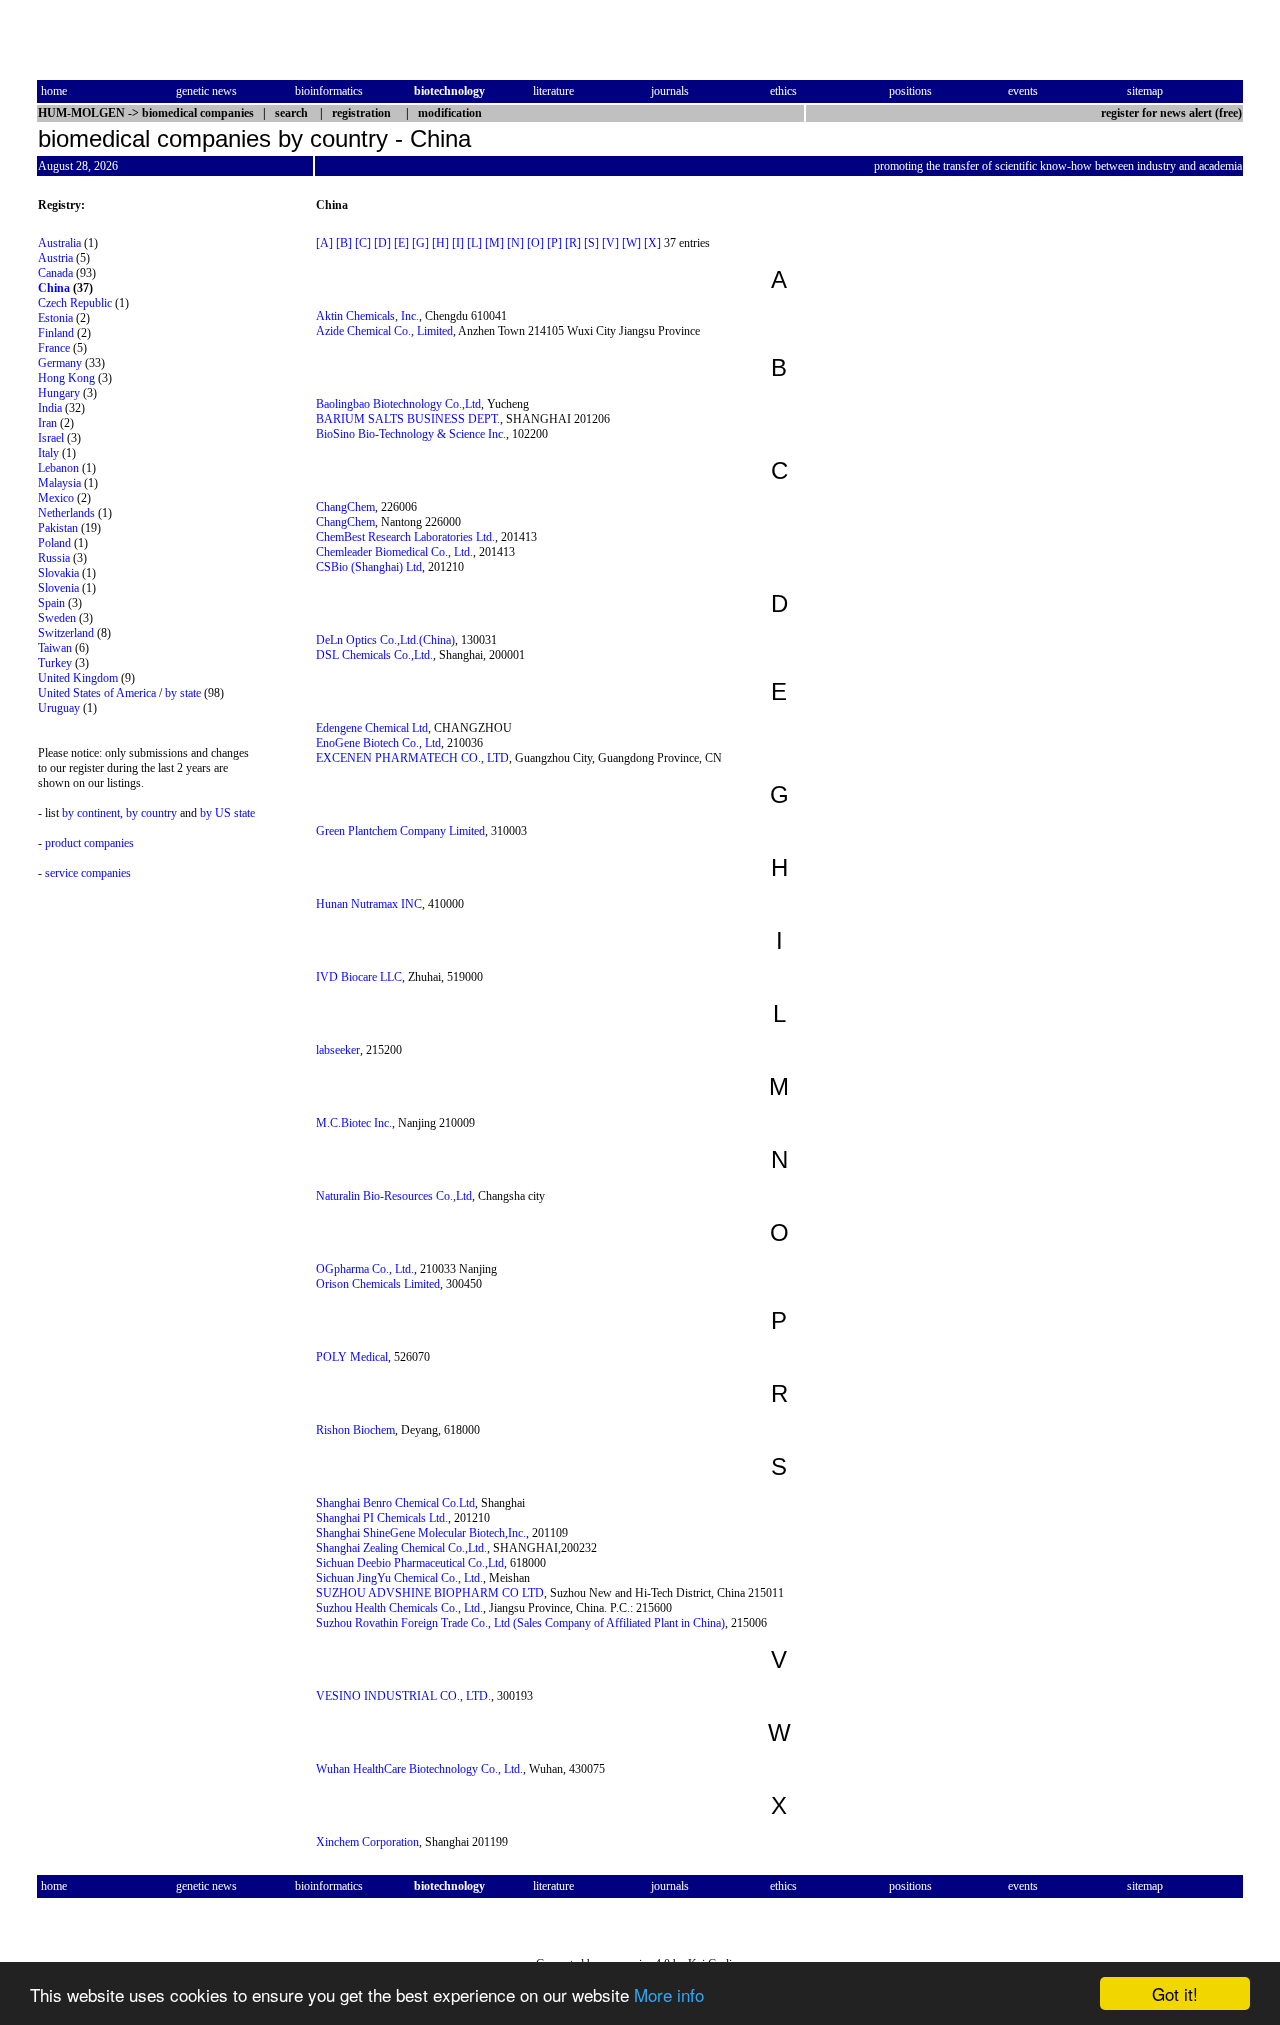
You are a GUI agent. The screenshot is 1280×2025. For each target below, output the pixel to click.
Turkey (55, 663)
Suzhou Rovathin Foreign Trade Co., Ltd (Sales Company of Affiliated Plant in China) (520, 1623)
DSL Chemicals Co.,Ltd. (374, 655)
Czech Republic (75, 303)
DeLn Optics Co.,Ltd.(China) (385, 640)
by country (151, 813)
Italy (48, 453)
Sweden (57, 618)
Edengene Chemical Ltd (372, 728)
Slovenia (58, 588)
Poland (54, 543)
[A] (324, 243)
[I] (458, 243)
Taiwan (55, 648)
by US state (227, 813)
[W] (631, 243)
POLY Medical (352, 1357)
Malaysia (59, 483)
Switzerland (66, 633)
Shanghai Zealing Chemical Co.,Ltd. (401, 1548)
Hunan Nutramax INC (369, 904)
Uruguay (59, 708)
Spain (51, 603)
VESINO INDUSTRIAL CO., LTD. (403, 1696)
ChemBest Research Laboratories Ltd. (405, 537)
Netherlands (66, 513)
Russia (54, 558)
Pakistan (58, 528)
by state (183, 693)
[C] (363, 243)
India (50, 408)
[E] (401, 243)
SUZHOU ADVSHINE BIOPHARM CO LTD (430, 1593)
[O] (535, 243)
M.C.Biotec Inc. (354, 1123)
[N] (515, 243)
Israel (51, 438)
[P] (554, 243)
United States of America (97, 693)
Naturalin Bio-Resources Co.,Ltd (394, 1196)
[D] (382, 243)
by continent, (92, 813)
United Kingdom (78, 678)
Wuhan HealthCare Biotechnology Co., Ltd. (419, 1769)
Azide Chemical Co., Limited (384, 331)
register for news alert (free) (1171, 113)
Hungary (59, 393)
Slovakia (58, 573)
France (54, 348)
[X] (652, 243)
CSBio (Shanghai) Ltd (369, 567)
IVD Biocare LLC (359, 977)
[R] (573, 243)
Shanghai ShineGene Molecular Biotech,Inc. (421, 1533)
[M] (494, 243)
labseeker (338, 1050)
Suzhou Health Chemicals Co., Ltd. (399, 1608)
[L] (474, 243)
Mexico (56, 498)
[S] (591, 243)
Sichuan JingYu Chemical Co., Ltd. (399, 1578)
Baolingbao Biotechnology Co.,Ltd (398, 404)
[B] (344, 243)
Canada (55, 273)
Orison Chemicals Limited (378, 1284)
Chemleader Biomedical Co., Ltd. (394, 552)
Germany (60, 363)
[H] (440, 243)
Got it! (1175, 1993)
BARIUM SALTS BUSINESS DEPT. (408, 419)
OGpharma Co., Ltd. (365, 1269)
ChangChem (345, 507)
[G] (420, 243)
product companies (89, 843)
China (54, 288)
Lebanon (58, 468)
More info (669, 1994)
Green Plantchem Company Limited (400, 831)
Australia (59, 243)
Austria (55, 258)
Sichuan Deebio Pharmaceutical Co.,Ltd (410, 1563)
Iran (47, 423)
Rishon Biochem (355, 1430)
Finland (56, 333)
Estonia (55, 318)
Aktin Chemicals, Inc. (367, 316)
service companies (88, 873)
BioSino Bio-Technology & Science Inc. (411, 434)
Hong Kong (66, 378)
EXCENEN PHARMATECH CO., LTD (412, 758)
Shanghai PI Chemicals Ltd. (382, 1518)
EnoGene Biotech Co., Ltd (378, 743)
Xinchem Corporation (367, 1842)
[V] (610, 243)
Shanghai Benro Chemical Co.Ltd (395, 1503)
